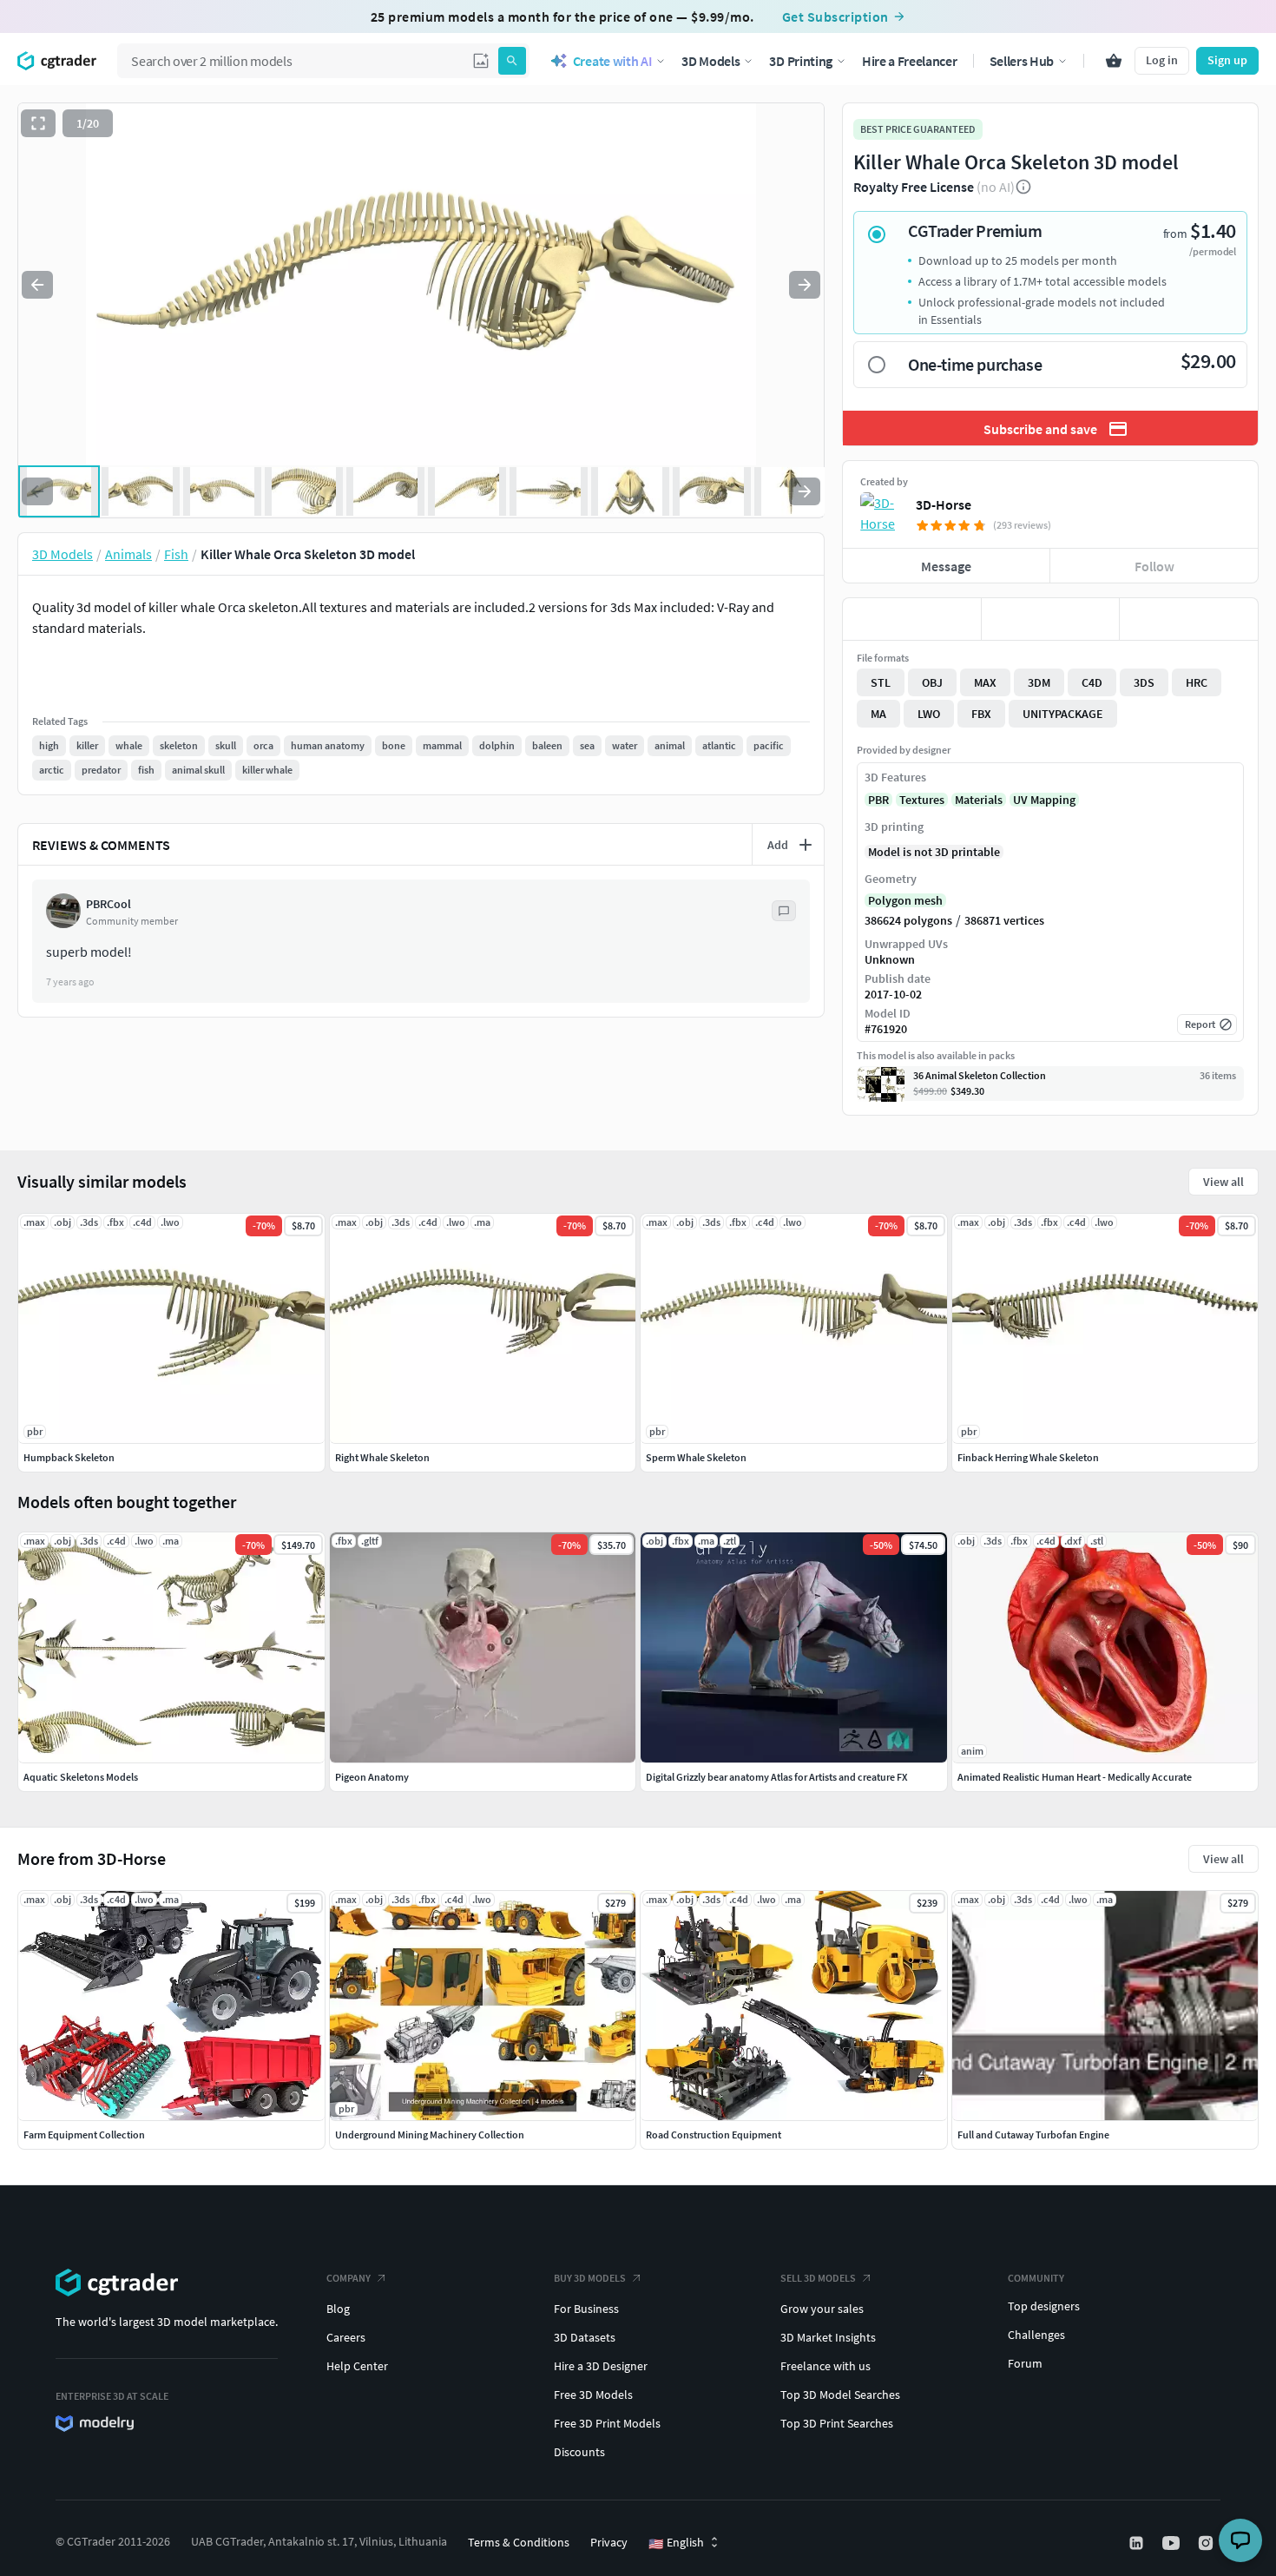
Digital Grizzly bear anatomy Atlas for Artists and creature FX (776, 1777)
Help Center (357, 2366)
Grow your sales (822, 2309)
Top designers (1044, 2306)
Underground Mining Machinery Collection (430, 2135)
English (676, 2543)
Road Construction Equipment (714, 2135)
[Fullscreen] (38, 123)
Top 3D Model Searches (840, 2395)
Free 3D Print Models (607, 2423)
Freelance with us (825, 2366)
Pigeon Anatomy (372, 1777)
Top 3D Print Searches (837, 2423)
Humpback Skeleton (69, 1457)
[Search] (512, 61)
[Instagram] (1207, 2543)
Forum (1025, 2363)
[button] (481, 61)
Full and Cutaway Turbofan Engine (1033, 2135)
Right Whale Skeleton (382, 1457)
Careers (346, 2337)
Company (349, 2278)
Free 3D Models (593, 2395)
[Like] (912, 619)
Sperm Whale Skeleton (696, 1457)
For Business (586, 2309)
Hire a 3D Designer (601, 2366)
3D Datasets (585, 2337)
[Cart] (1114, 61)
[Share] (1189, 619)
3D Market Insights (828, 2337)
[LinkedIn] (1138, 2543)
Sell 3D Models (818, 2278)
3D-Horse (944, 504)
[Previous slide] (37, 285)
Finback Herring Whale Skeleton (1028, 1457)
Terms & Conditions (519, 2542)
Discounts (579, 2452)
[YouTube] (1173, 2543)
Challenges (1036, 2335)
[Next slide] (805, 285)
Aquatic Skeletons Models (81, 1777)
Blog (338, 2309)
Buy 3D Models (590, 2278)
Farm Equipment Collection (84, 2135)
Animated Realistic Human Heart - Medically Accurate (1075, 1777)
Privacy (609, 2542)
